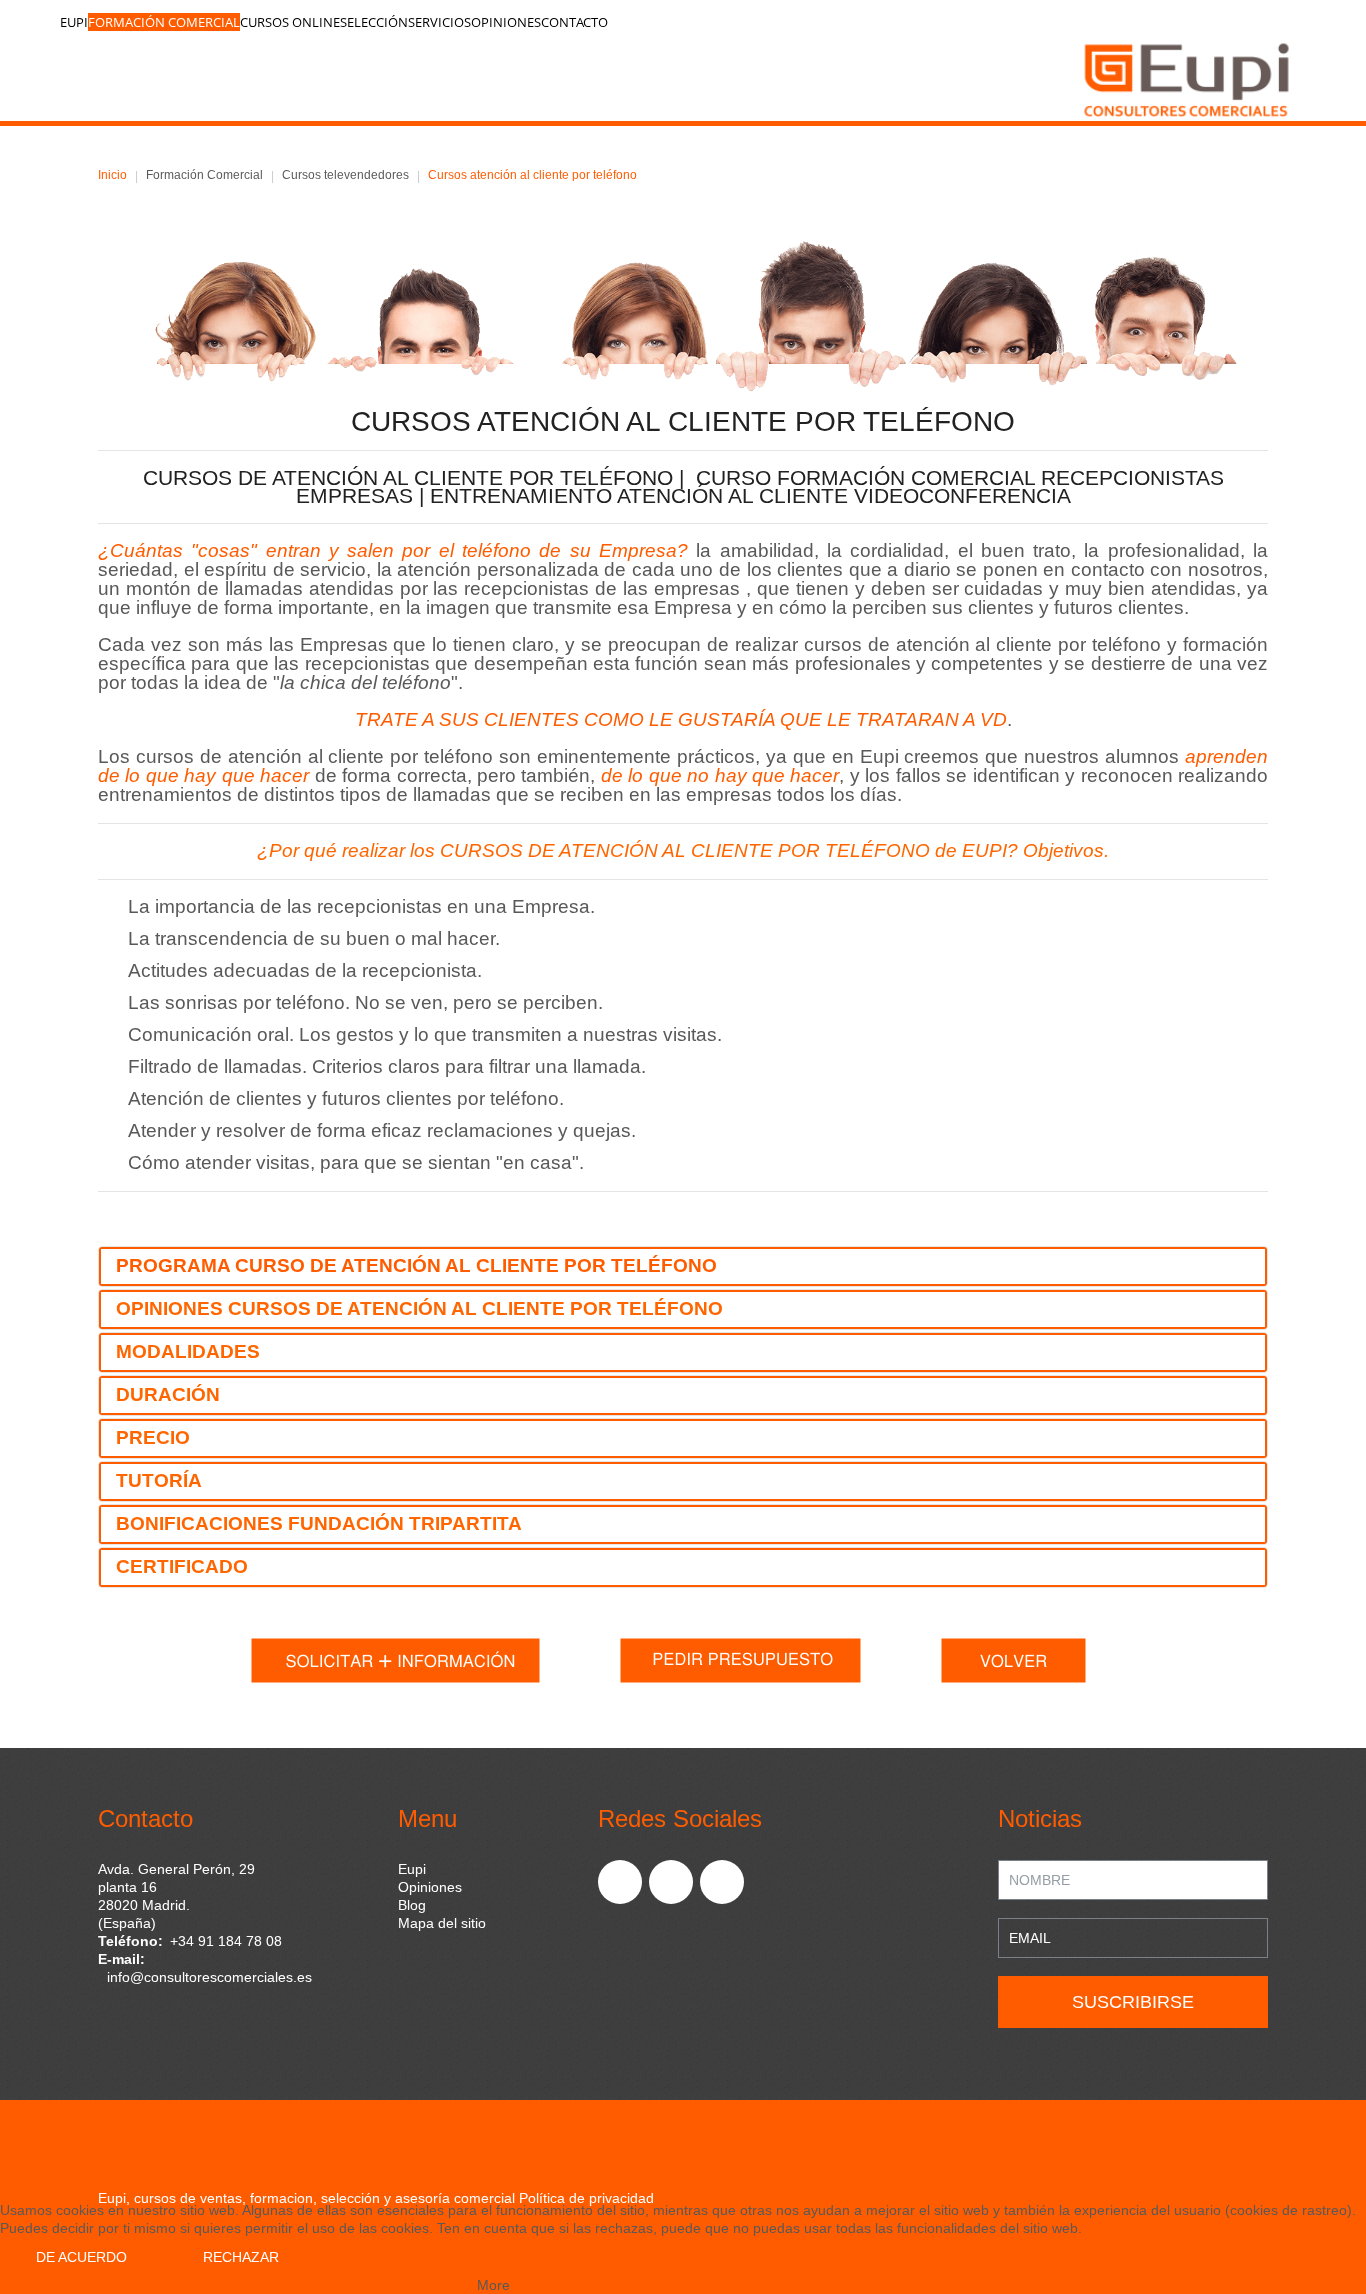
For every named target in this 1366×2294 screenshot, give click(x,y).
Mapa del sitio (442, 1923)
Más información (655, 2285)
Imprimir (738, 2285)
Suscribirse (1133, 2002)
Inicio (112, 175)
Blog (412, 1905)
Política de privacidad (586, 2198)
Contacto (574, 22)
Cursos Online (290, 22)
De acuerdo (81, 2257)
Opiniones (506, 22)
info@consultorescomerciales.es (209, 1977)
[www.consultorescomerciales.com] (688, 78)
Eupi (74, 22)
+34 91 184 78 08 (226, 1941)
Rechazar (241, 2257)
